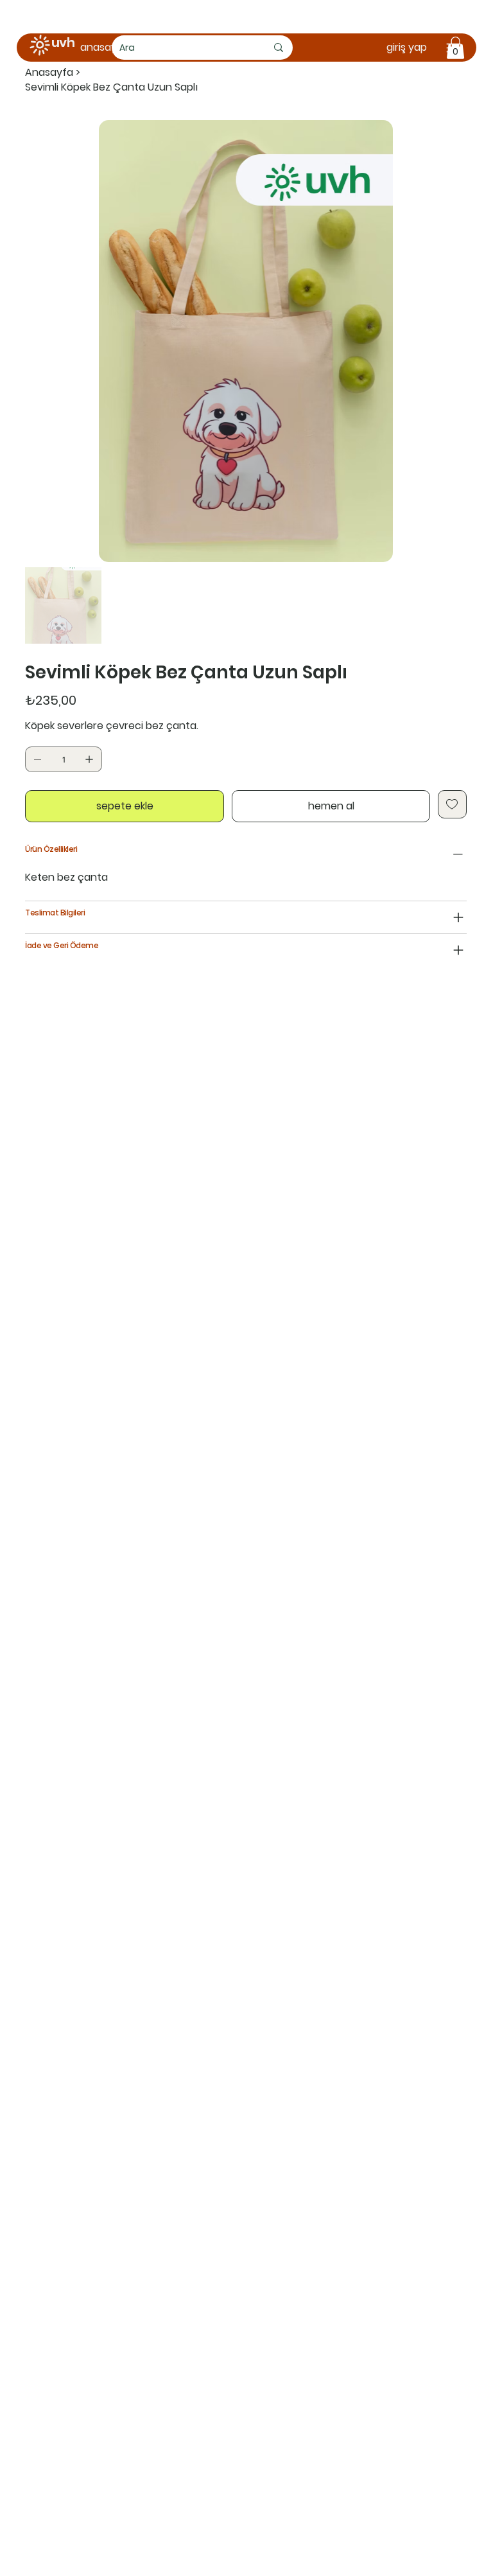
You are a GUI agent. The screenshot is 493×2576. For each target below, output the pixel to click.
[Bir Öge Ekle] (89, 759)
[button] (455, 48)
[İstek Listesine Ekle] (452, 804)
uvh (63, 42)
